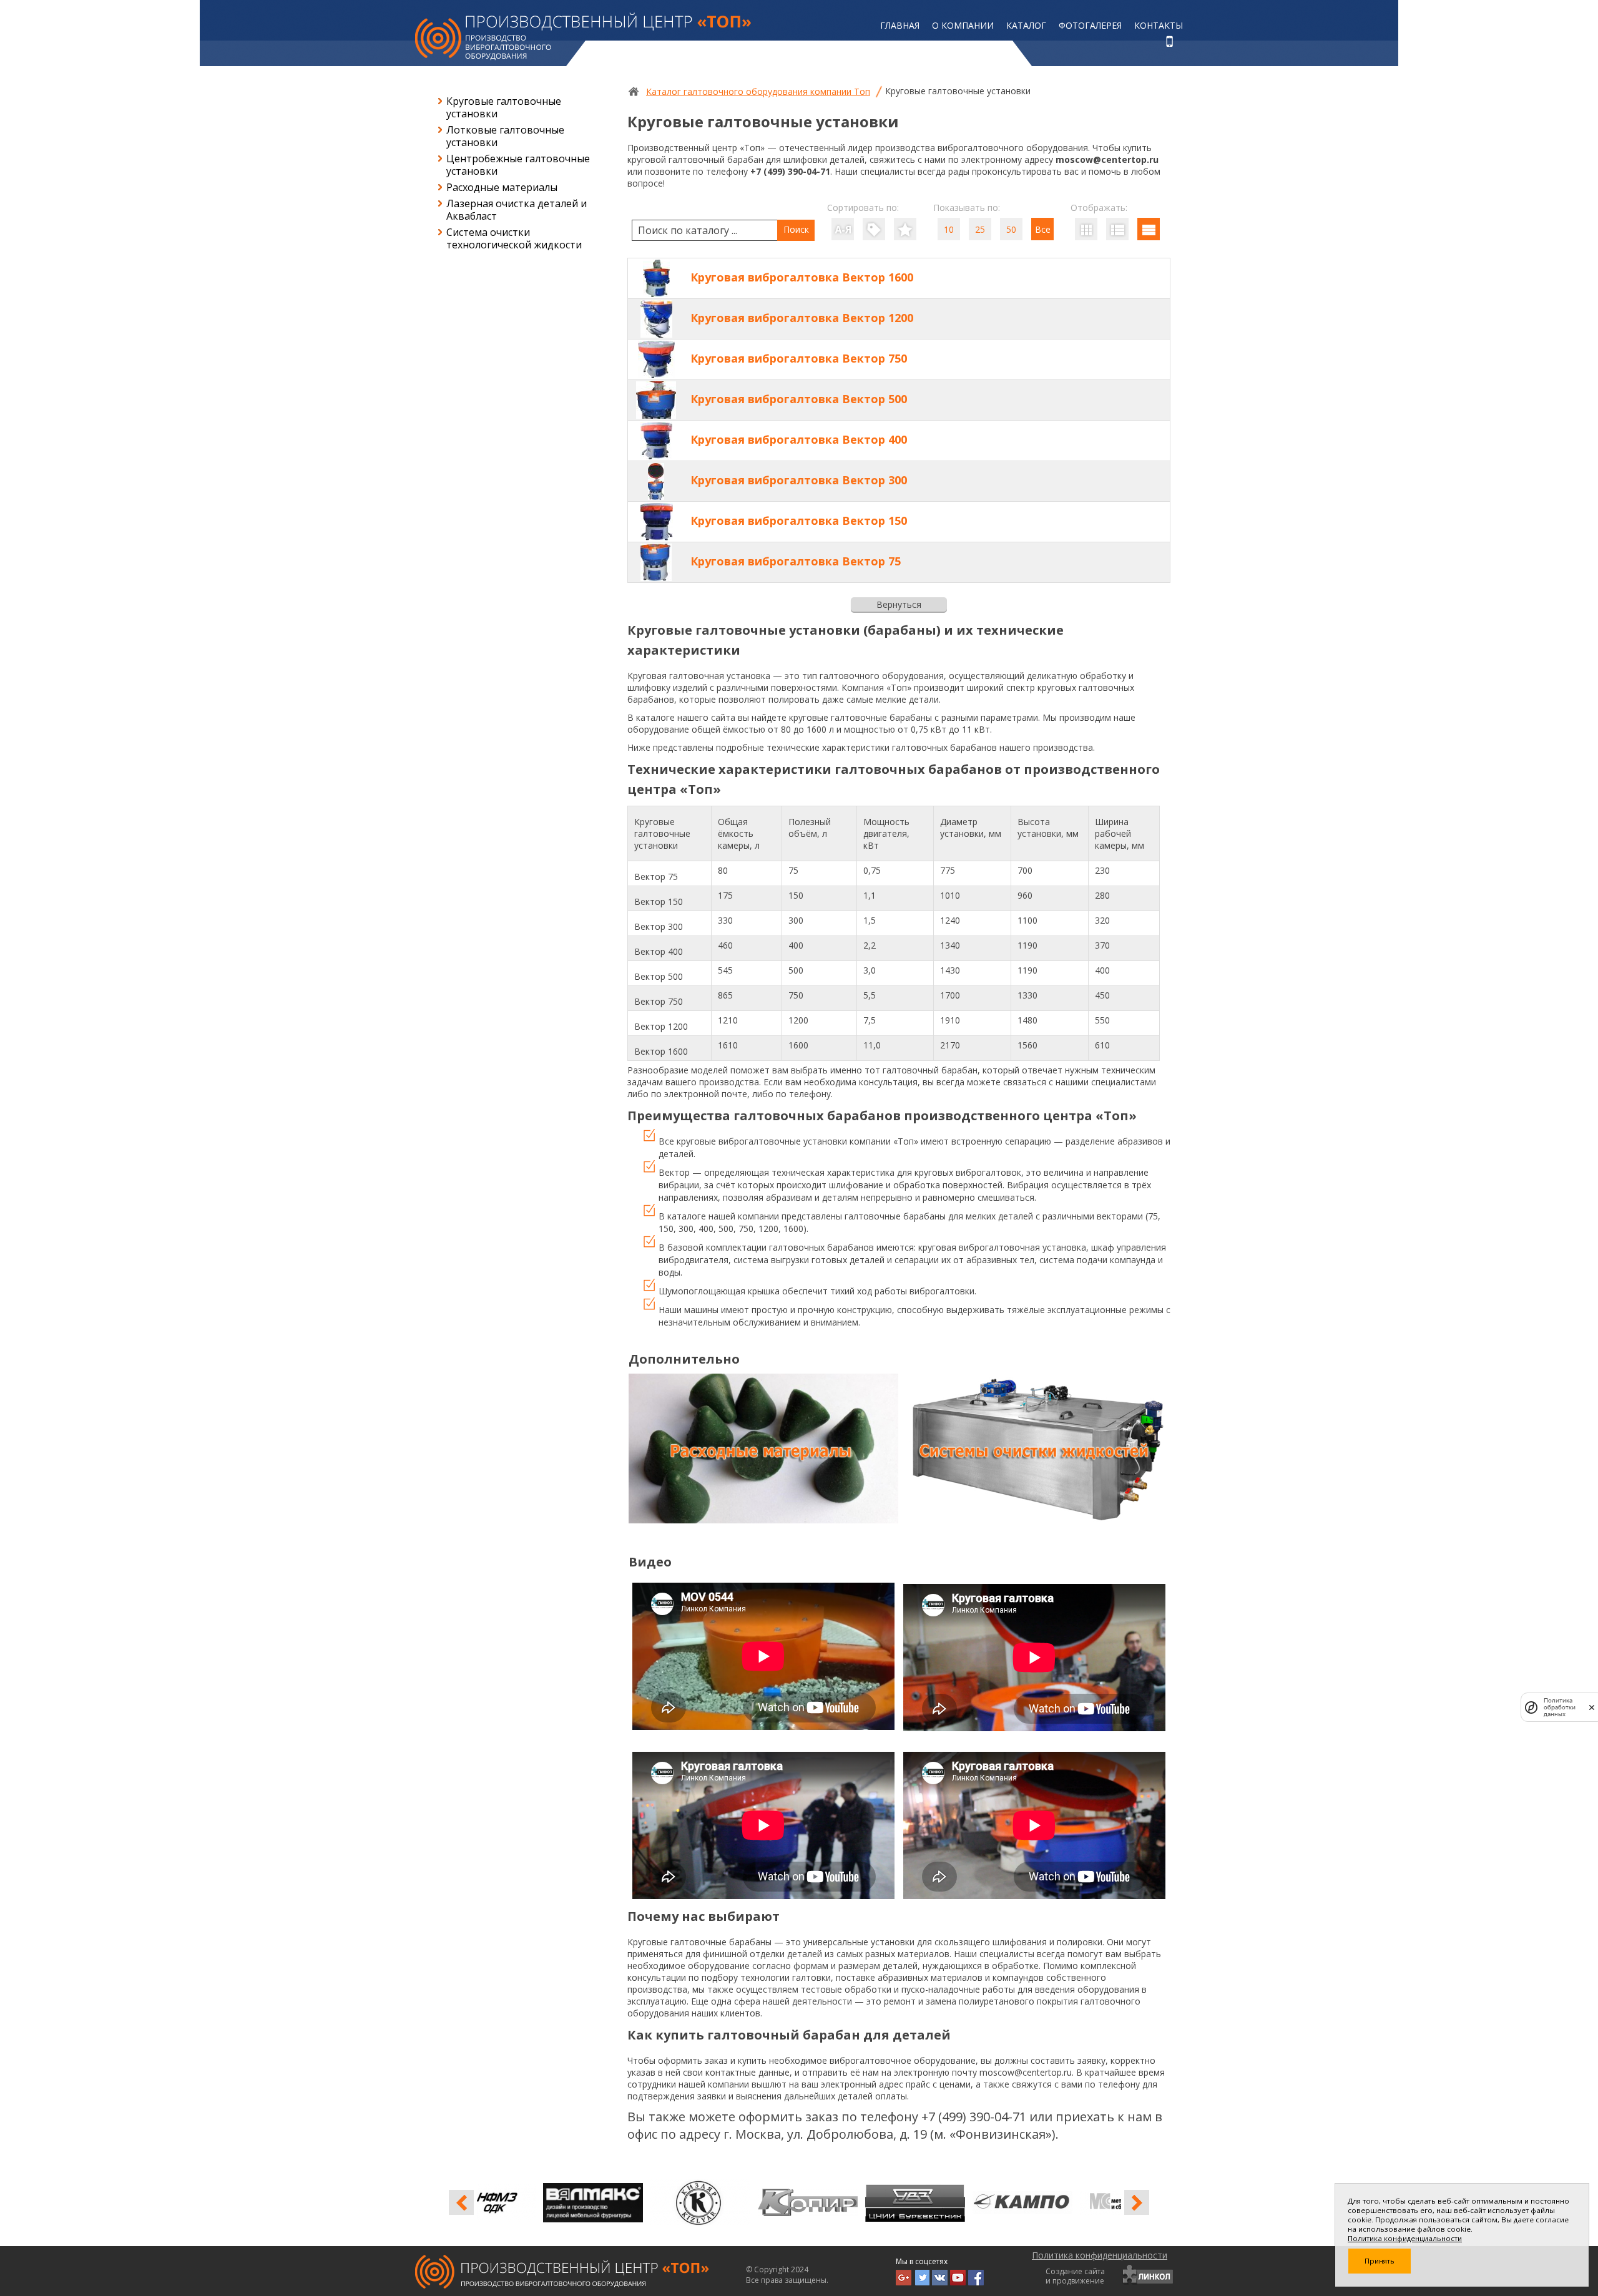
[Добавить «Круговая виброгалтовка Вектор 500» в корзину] (1117, 399)
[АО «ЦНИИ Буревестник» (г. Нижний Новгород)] (1067, 2202)
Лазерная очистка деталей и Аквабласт (517, 210)
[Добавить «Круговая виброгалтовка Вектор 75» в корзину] (1117, 562)
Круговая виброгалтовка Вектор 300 (799, 480)
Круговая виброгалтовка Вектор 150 (799, 520)
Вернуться (899, 604)
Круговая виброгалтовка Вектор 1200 (802, 318)
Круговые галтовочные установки (504, 107)
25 (980, 229)
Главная (900, 25)
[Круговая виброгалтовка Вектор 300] (656, 481)
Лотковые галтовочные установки (505, 136)
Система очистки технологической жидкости (514, 238)
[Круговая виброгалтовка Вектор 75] (656, 562)
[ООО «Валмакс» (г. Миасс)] (745, 2202)
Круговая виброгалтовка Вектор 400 (799, 439)
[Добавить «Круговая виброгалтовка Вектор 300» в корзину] (1117, 481)
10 (949, 229)
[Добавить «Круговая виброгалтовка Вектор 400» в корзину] (1117, 440)
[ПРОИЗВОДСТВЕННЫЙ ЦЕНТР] (583, 37)
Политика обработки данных (1560, 1707)
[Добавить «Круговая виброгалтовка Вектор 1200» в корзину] (1117, 318)
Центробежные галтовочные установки (518, 165)
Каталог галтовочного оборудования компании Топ (758, 91)
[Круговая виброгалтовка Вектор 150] (656, 522)
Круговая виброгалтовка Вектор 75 (796, 561)
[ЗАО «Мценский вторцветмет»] (531, 2202)
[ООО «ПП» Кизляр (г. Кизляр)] (853, 2202)
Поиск (796, 229)
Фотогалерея (1090, 25)
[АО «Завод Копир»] (960, 2202)
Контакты (1159, 25)
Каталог (1026, 25)
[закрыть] (1592, 1707)
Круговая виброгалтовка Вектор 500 (799, 399)
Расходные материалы (502, 187)
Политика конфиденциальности (1100, 2255)
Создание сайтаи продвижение (1075, 2276)
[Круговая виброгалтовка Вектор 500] (656, 400)
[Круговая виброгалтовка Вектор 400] (656, 441)
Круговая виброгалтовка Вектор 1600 (802, 277)
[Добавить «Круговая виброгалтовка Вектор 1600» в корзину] (1117, 278)
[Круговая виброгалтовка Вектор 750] (656, 359)
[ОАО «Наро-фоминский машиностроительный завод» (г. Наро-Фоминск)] (638, 2202)
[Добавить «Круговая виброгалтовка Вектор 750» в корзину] (1117, 359)
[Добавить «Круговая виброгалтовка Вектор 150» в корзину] (1117, 521)
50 (1011, 229)
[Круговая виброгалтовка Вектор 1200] (656, 319)
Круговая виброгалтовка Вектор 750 (799, 358)
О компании (963, 25)
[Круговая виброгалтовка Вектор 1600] (656, 278)
